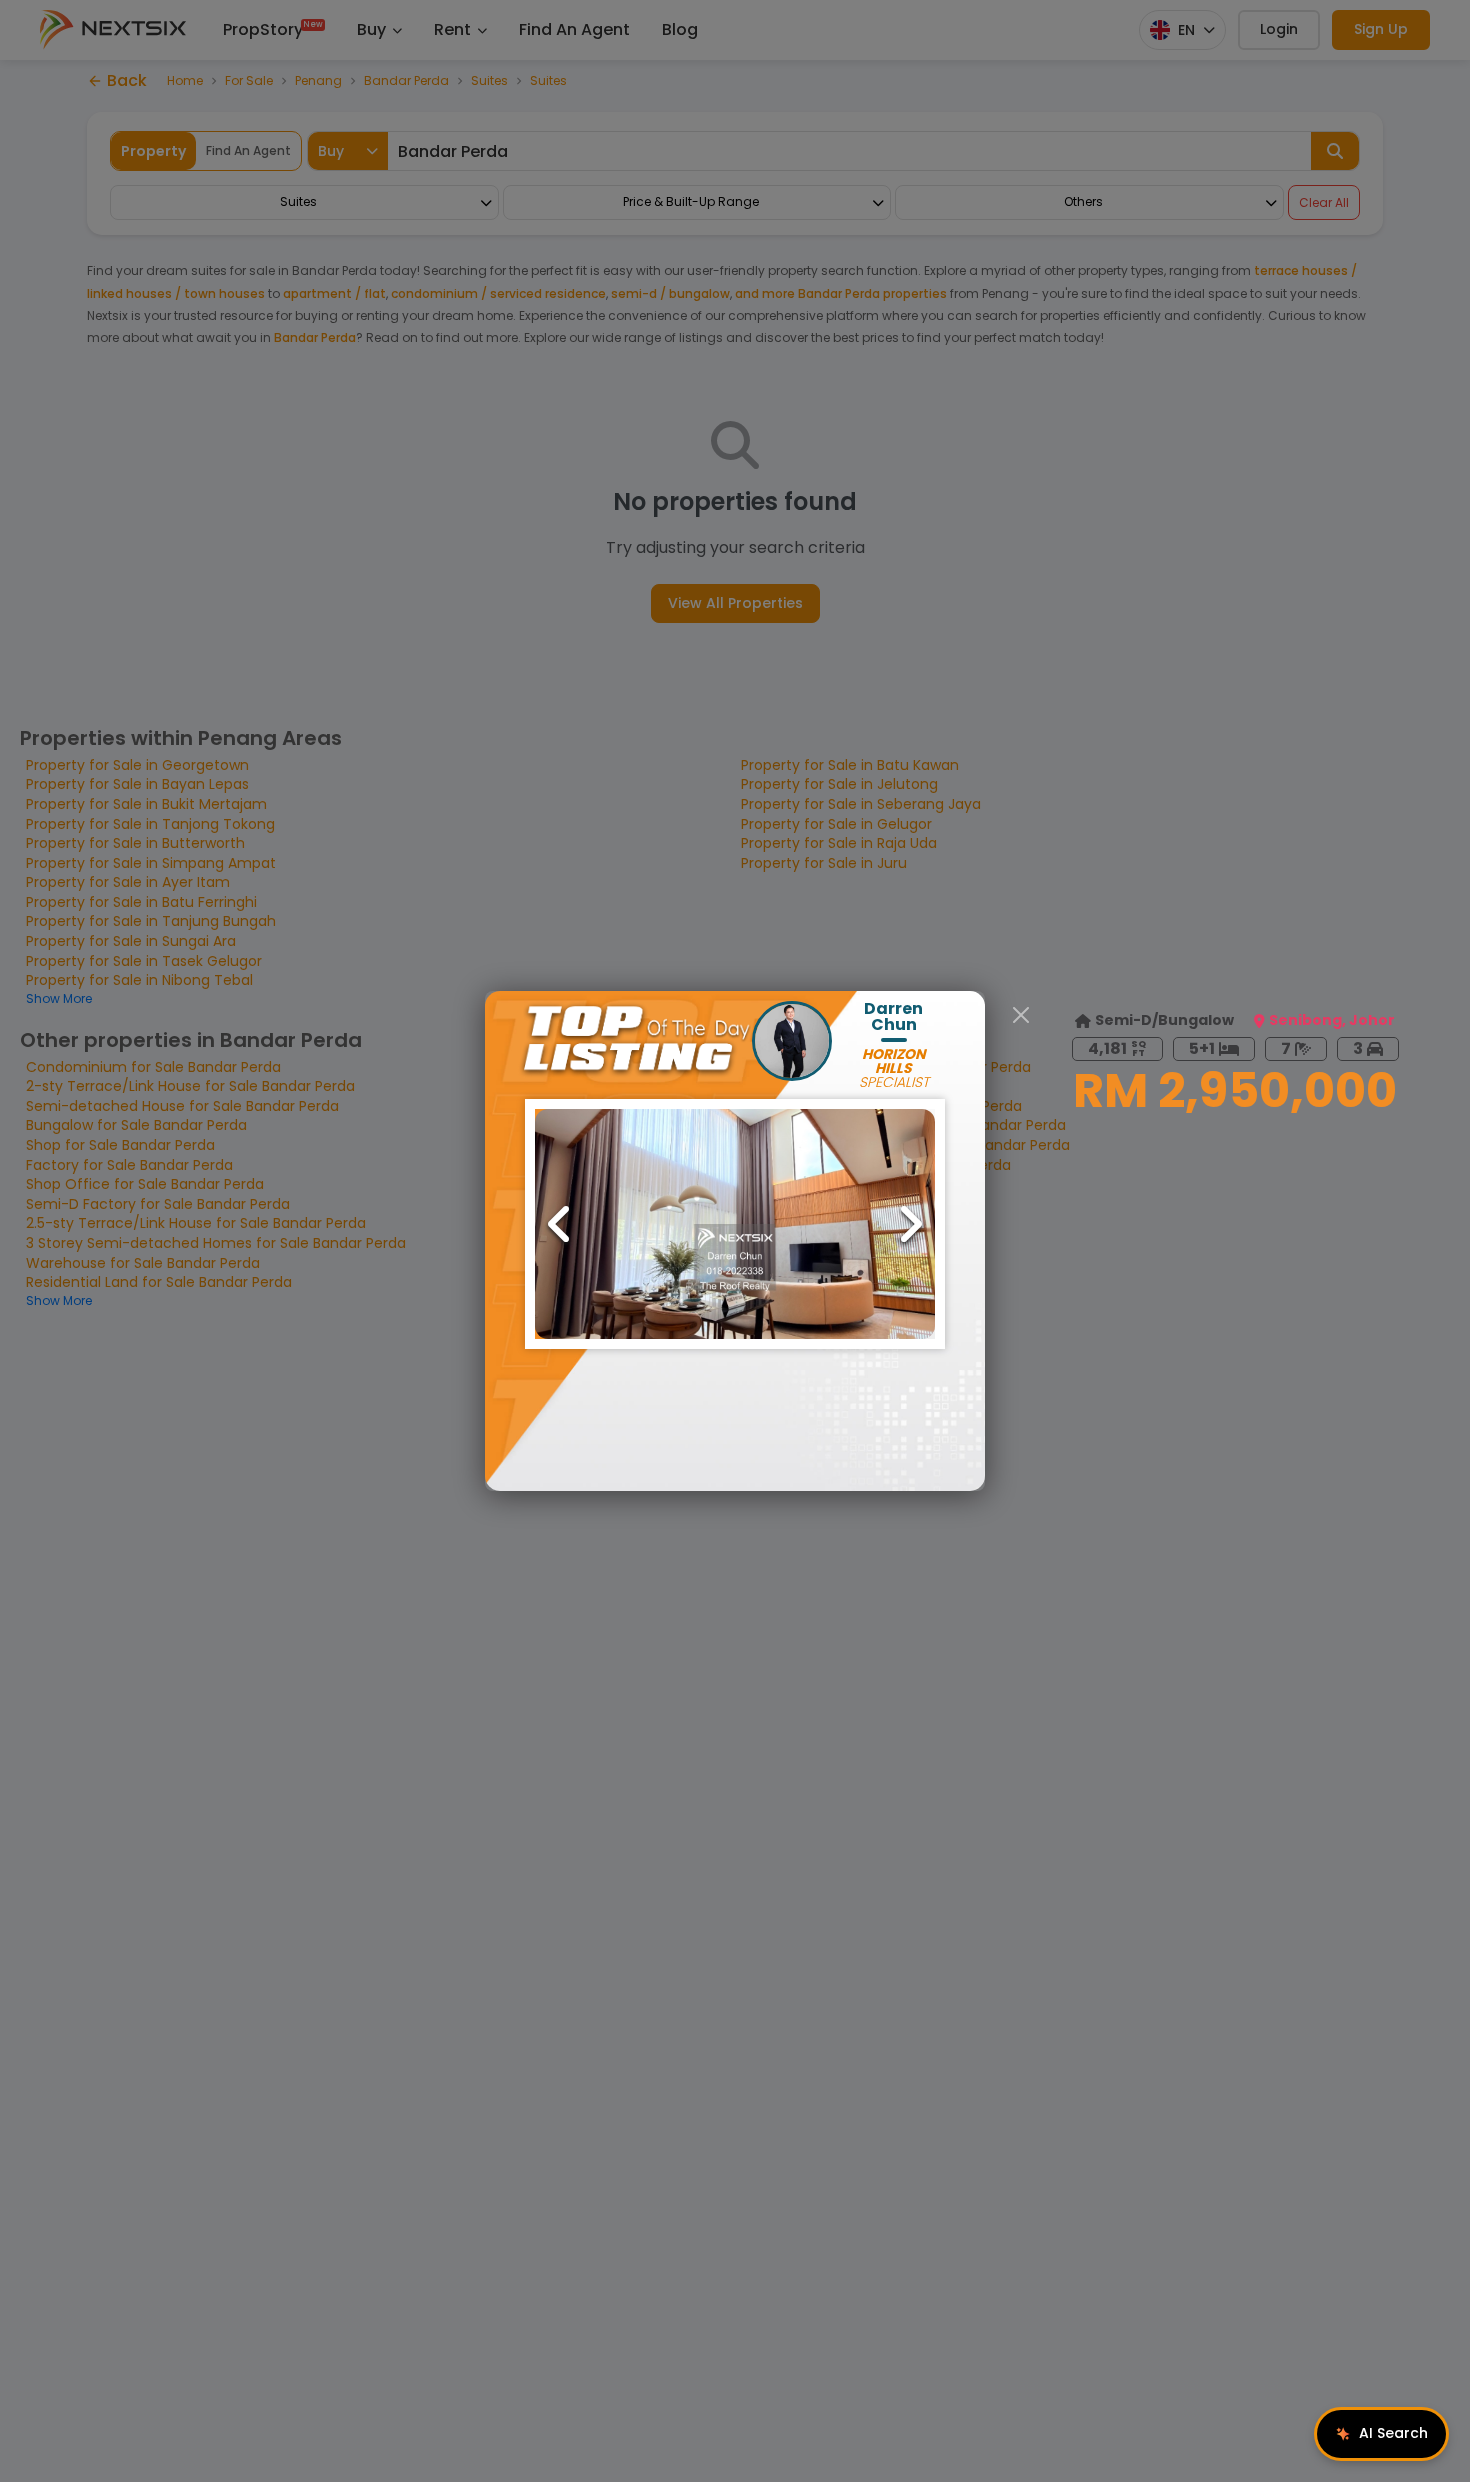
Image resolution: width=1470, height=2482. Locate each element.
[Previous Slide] (560, 1224)
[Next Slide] (910, 1224)
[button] (735, 1224)
